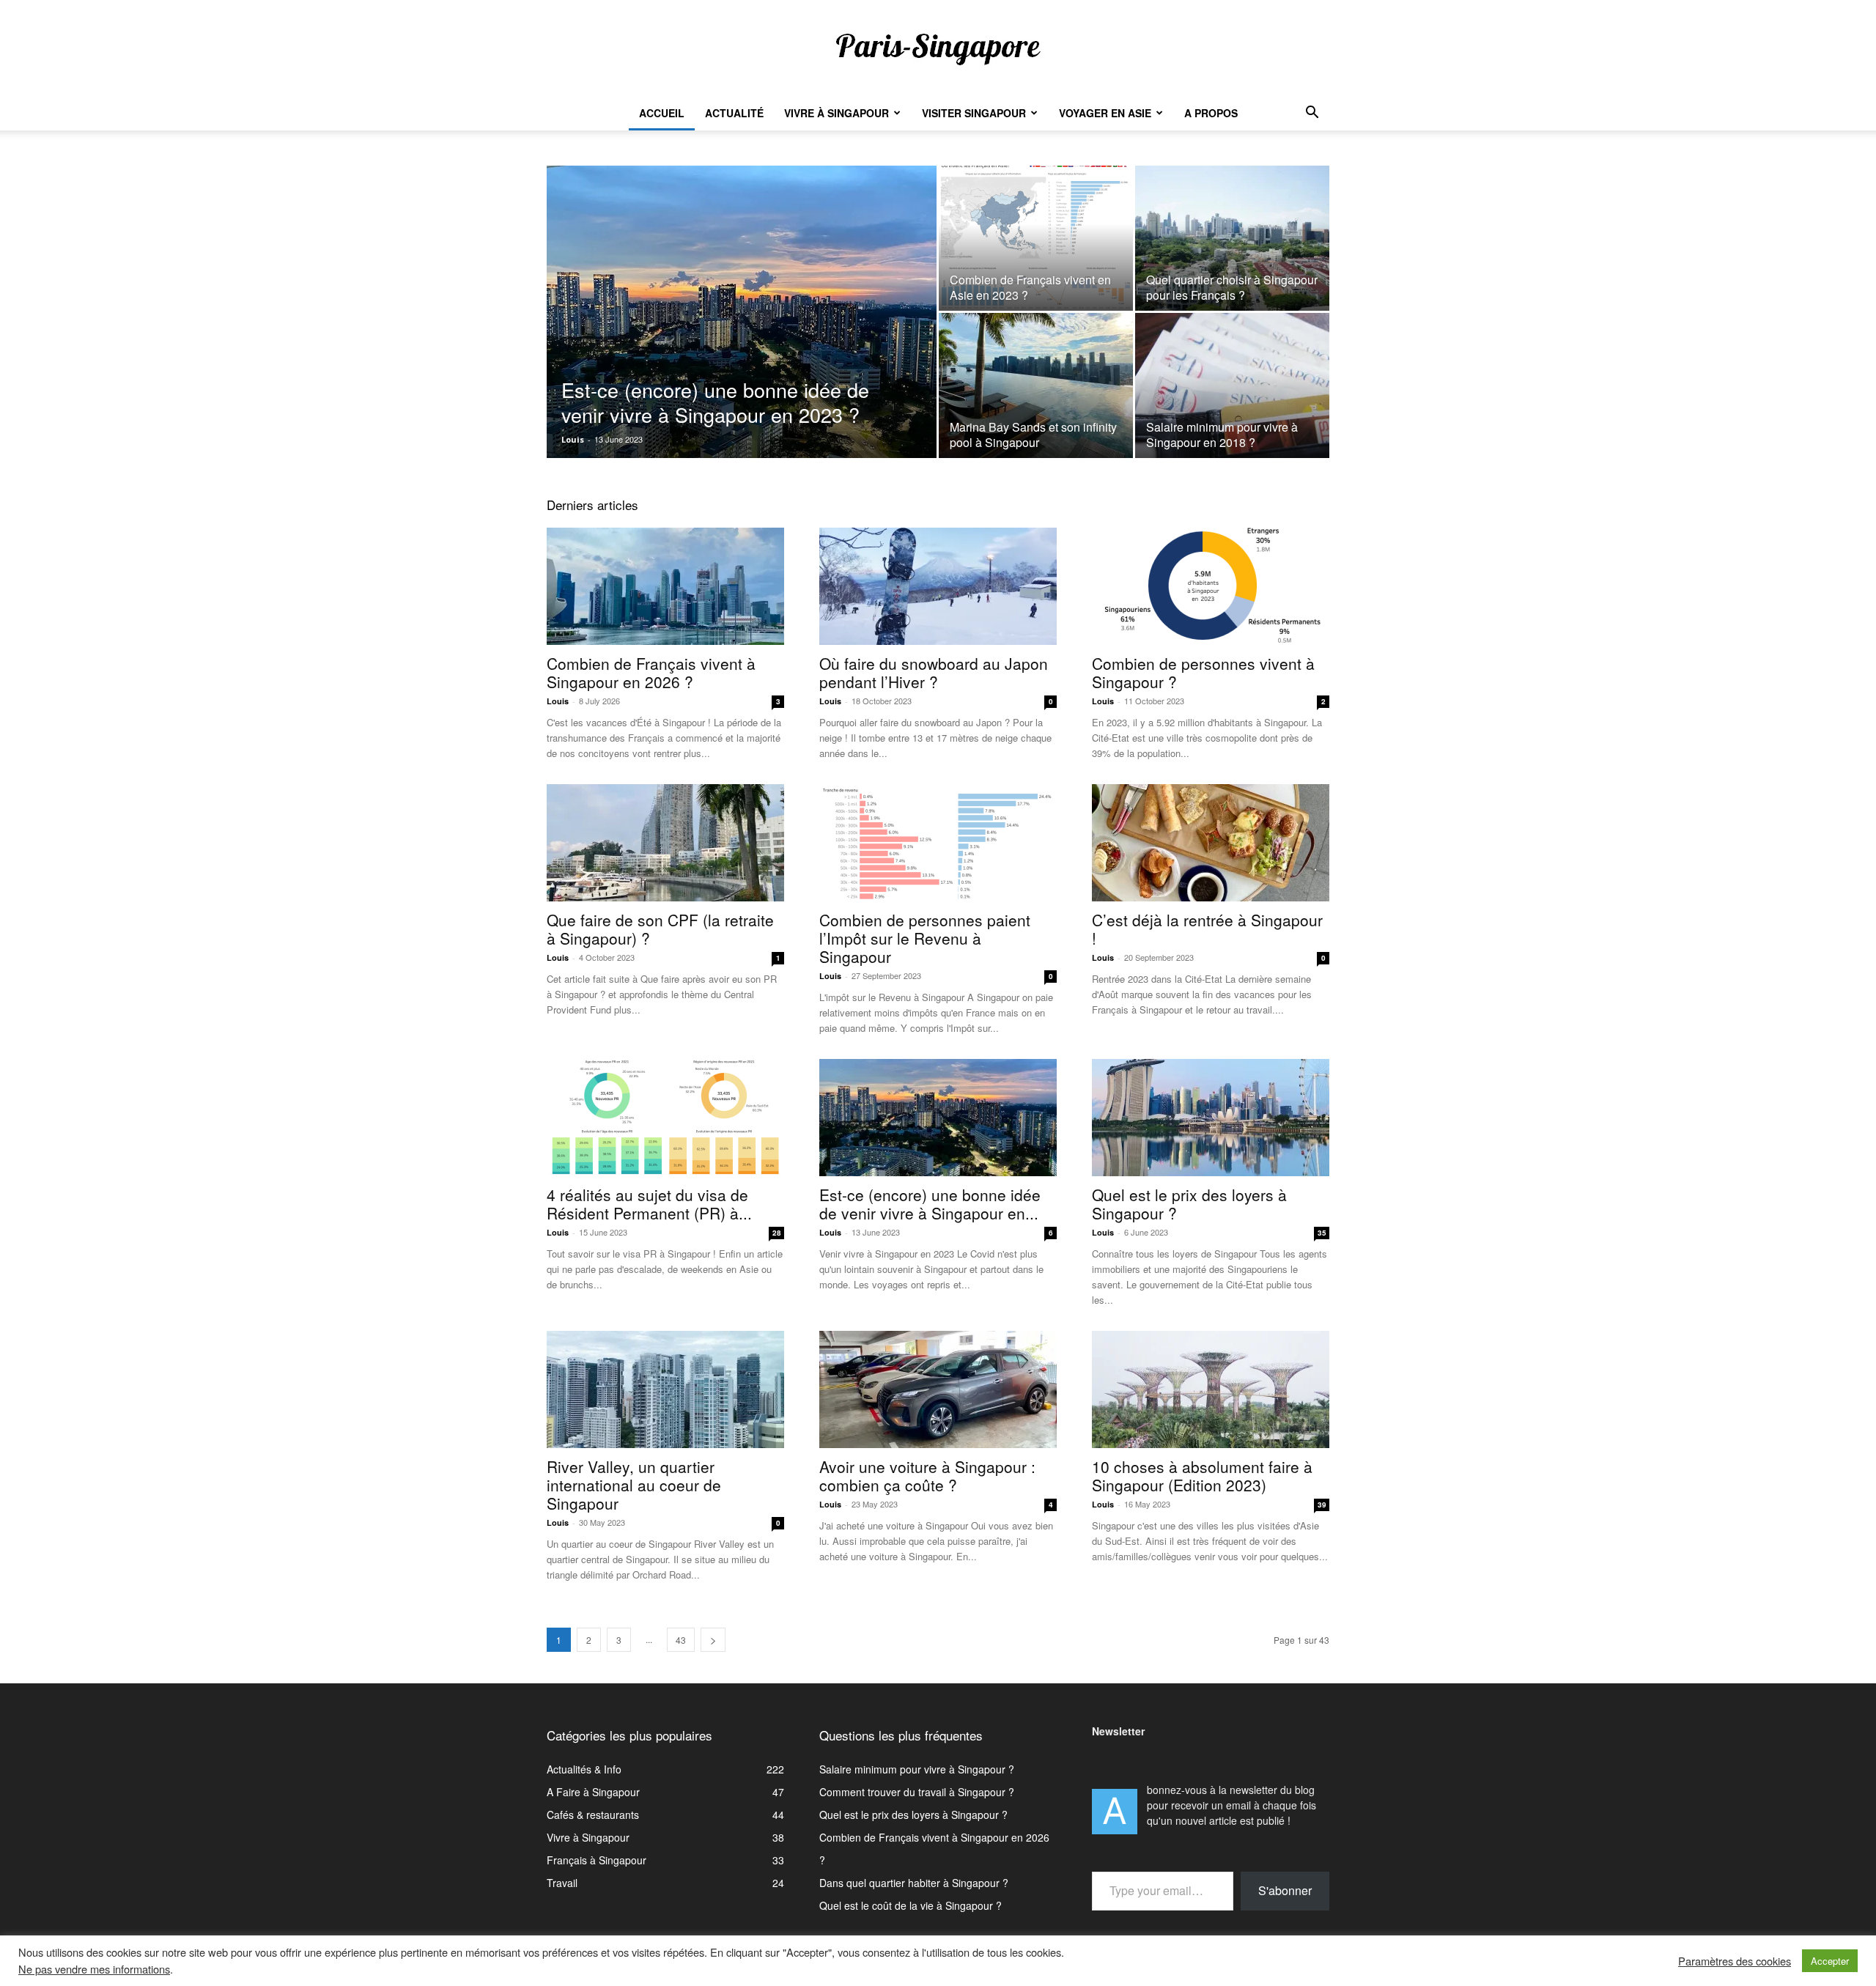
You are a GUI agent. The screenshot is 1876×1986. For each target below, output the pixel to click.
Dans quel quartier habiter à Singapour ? (914, 1883)
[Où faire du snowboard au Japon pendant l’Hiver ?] (938, 586)
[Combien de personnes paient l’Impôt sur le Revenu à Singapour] (938, 843)
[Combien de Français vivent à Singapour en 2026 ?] (665, 586)
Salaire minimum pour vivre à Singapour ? (917, 1769)
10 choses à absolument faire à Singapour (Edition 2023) (1202, 1476)
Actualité (734, 113)
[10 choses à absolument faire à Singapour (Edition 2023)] (1211, 1389)
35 (1322, 1233)
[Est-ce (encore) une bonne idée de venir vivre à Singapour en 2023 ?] (742, 331)
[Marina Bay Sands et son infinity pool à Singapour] (1036, 385)
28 (777, 1233)
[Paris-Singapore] (938, 48)
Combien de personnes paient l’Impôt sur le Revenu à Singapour (925, 938)
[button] (1312, 114)
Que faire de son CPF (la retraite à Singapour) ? (660, 929)
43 (681, 1640)
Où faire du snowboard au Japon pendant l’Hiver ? (934, 672)
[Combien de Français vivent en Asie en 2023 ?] (1036, 238)
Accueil (662, 113)
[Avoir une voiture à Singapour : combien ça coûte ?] (938, 1389)
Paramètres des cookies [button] (1735, 1961)
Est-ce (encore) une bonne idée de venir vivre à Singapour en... (930, 1204)
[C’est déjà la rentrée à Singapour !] (1211, 843)
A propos (1211, 113)
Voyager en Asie (1105, 113)
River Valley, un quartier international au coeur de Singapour (634, 1485)
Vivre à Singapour (837, 113)
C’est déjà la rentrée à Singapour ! (1207, 929)
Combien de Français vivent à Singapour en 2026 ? (651, 672)
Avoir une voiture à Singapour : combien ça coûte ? (927, 1476)
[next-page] (713, 1640)
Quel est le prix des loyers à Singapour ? (1189, 1204)
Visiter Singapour (974, 113)
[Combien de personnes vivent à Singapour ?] (1211, 586)
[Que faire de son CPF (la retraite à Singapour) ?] (665, 843)
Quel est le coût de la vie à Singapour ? (911, 1905)
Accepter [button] (1830, 1961)
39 (1322, 1505)
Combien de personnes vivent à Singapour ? (1203, 672)
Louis (573, 439)
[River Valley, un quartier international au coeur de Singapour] (665, 1389)
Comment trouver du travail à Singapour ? (917, 1792)
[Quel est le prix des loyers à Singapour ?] (1211, 1118)
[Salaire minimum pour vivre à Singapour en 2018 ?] (1232, 385)
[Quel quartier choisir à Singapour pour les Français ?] (1232, 238)
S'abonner (1285, 1890)
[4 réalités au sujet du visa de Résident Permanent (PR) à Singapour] (665, 1118)
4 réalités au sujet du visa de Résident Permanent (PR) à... (649, 1204)
